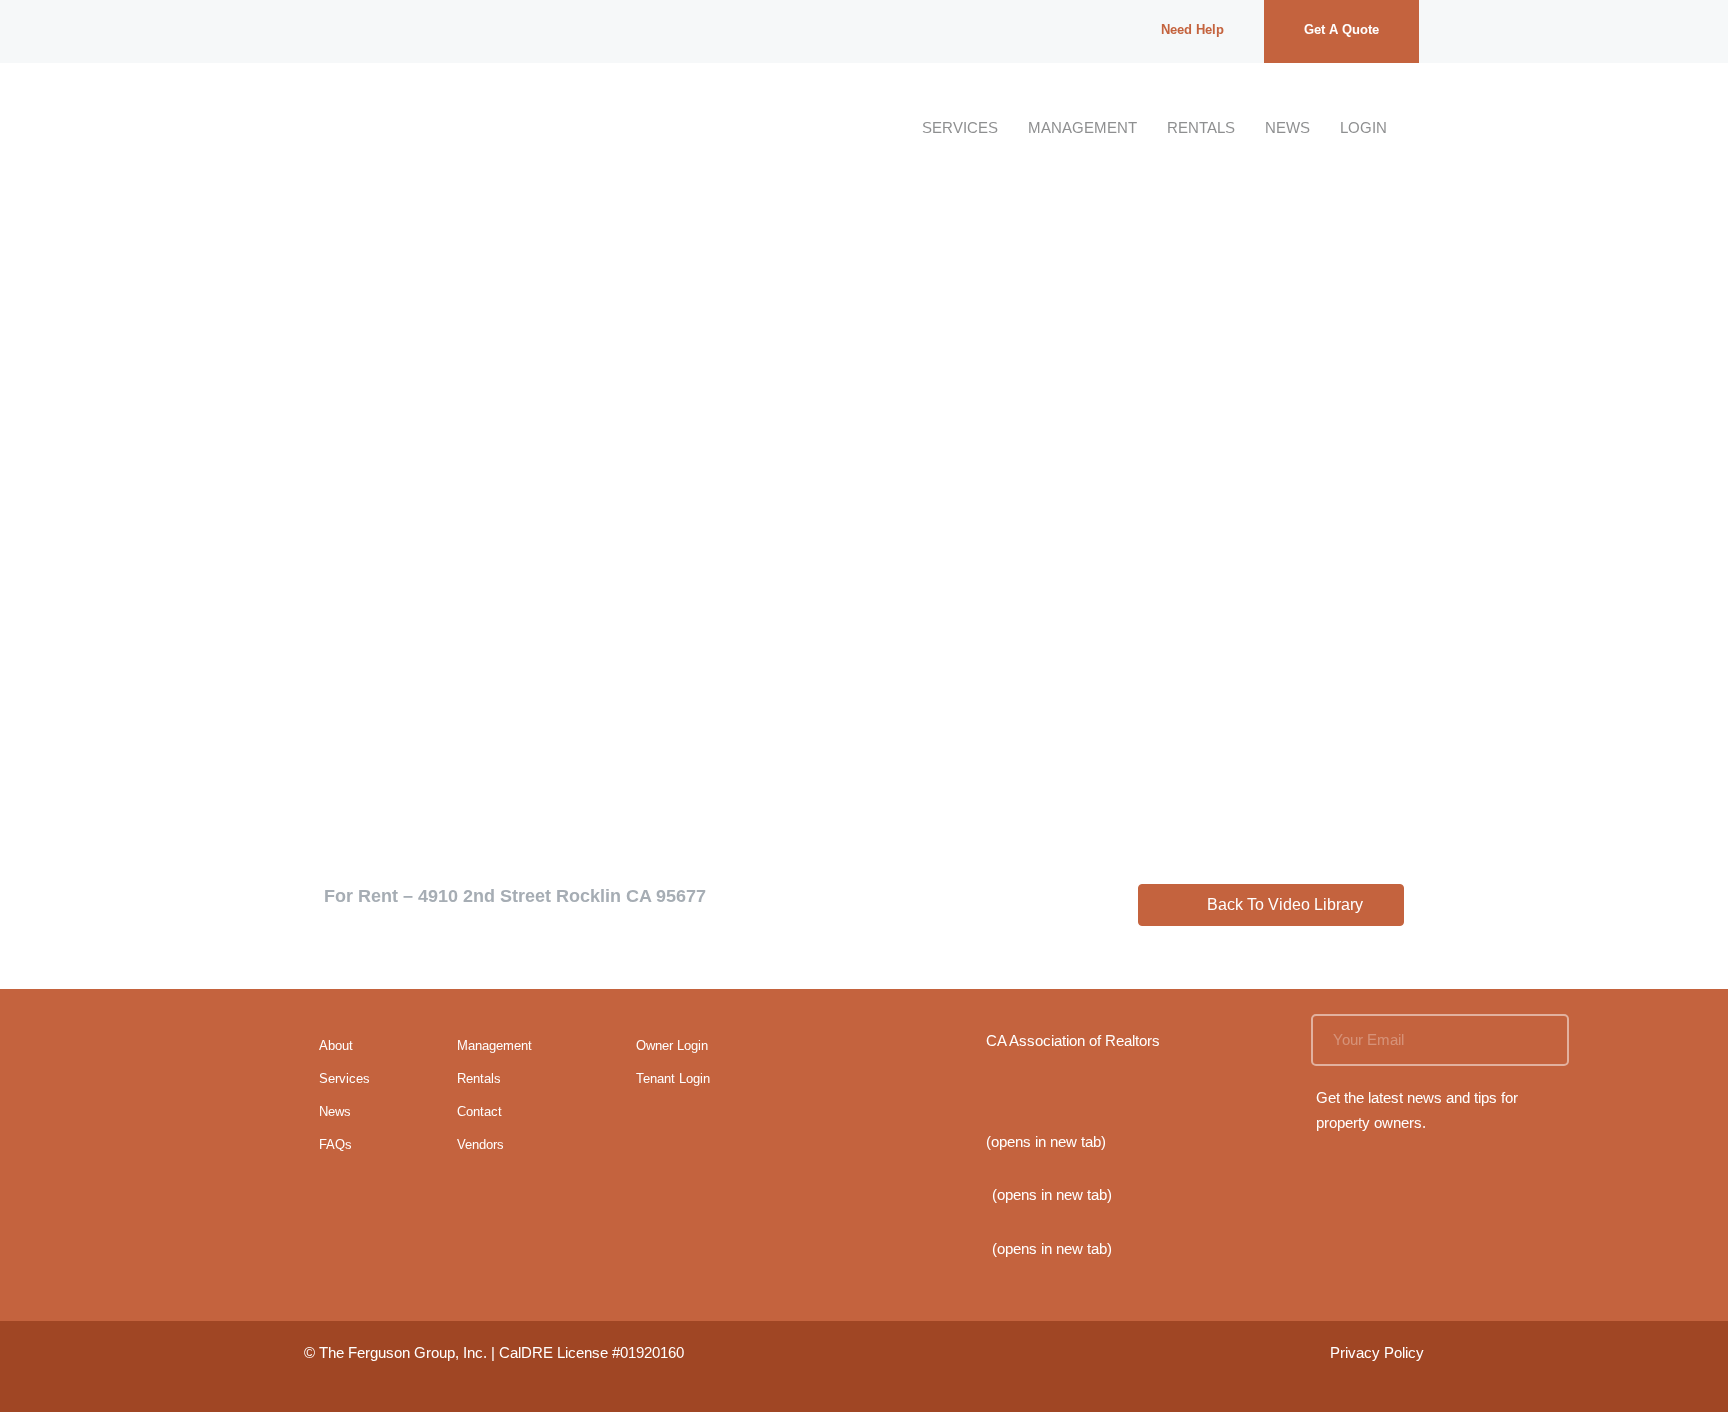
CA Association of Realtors (1073, 1040)
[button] (1271, 905)
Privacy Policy (1377, 1352)
